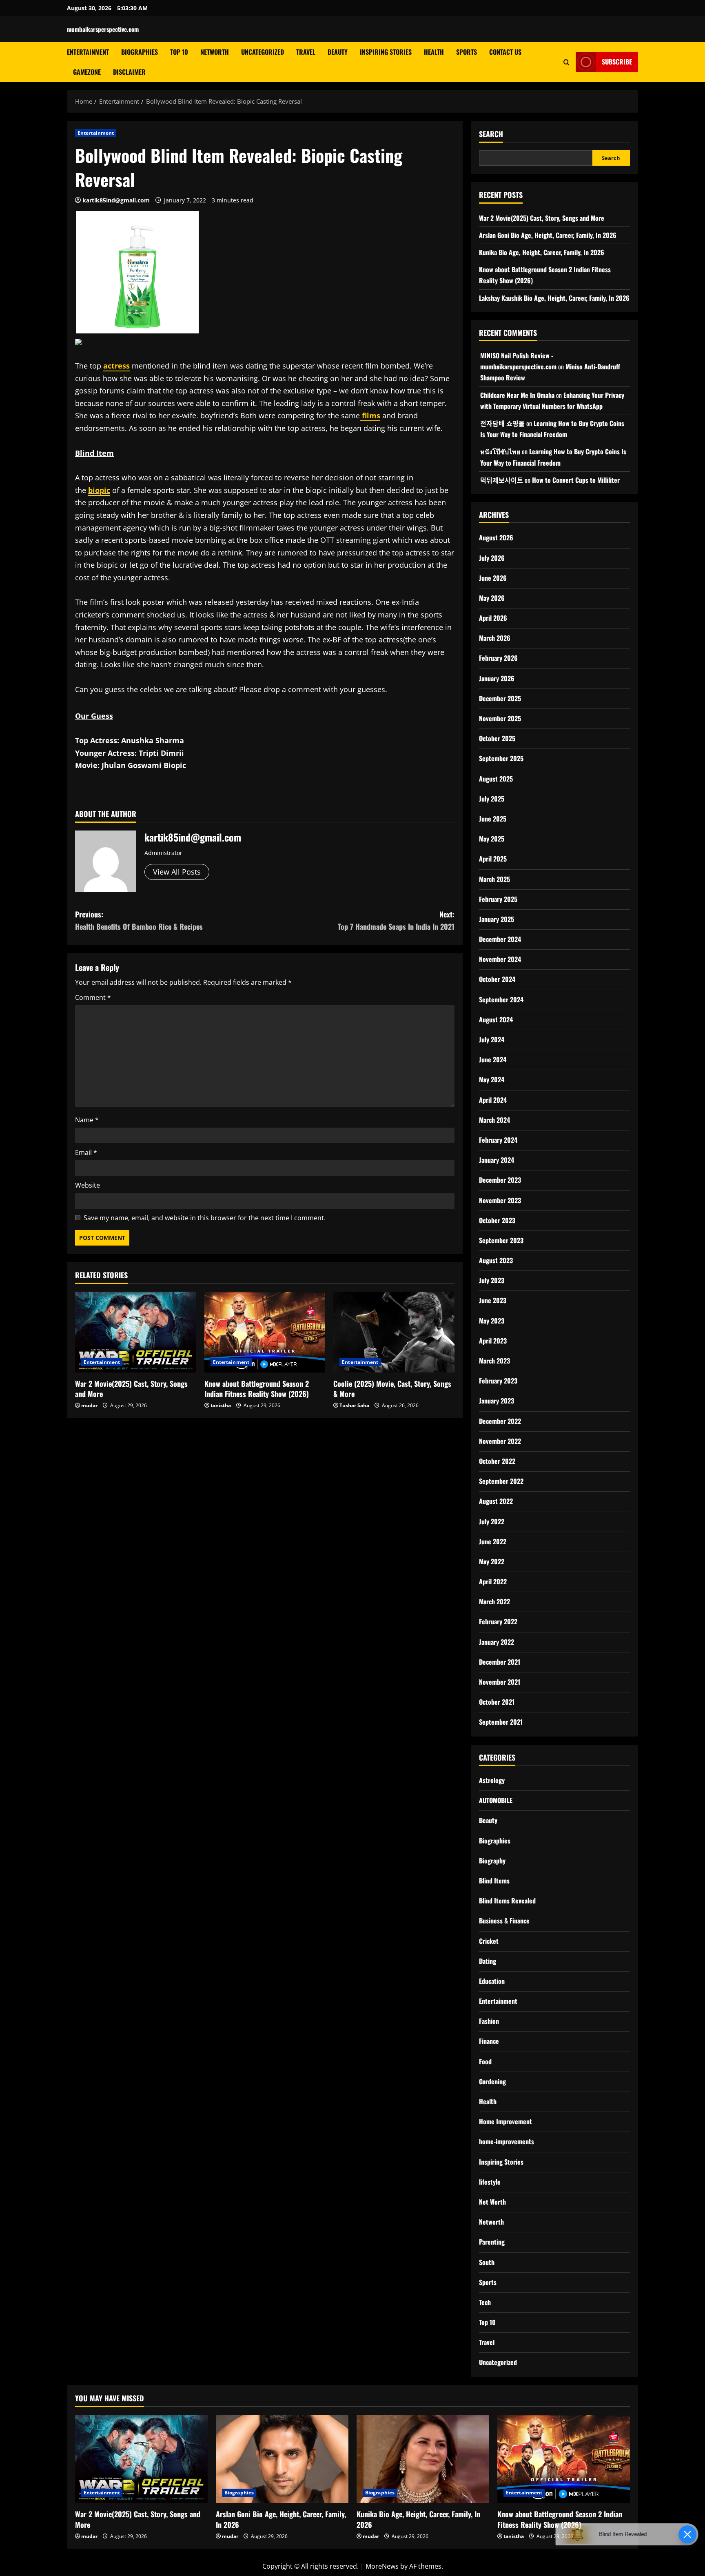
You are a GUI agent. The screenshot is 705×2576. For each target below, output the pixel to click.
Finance (489, 2041)
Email (86, 1153)
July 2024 (492, 1039)
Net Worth (492, 2202)
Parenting (492, 2242)
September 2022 (501, 1481)
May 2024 (492, 1079)
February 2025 (498, 899)
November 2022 (500, 1441)
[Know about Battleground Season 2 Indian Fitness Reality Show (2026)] (265, 1332)
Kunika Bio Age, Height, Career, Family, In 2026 (542, 252)
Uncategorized (263, 52)
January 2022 (497, 1642)
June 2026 (493, 578)
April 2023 (493, 1341)
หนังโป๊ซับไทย (500, 451)
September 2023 (501, 1240)
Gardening (492, 2081)
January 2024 (497, 1160)
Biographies (140, 52)
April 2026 (493, 618)
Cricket (489, 1941)
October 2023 (497, 1220)
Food (485, 2061)
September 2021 (501, 1722)
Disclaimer (129, 72)
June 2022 (493, 1541)
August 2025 (496, 779)
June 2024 (493, 1059)
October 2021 (497, 1702)
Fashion (489, 2021)
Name (87, 1120)
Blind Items (494, 1881)
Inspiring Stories (386, 52)
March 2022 (494, 1601)
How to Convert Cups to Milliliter (576, 480)
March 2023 (494, 1361)
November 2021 (500, 1682)
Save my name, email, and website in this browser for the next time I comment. (205, 1218)
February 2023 (498, 1381)
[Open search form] (566, 62)
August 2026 (496, 537)
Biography (492, 1861)
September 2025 (501, 758)
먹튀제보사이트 (502, 480)
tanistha (221, 1405)
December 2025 (500, 698)
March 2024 (494, 1120)
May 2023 (492, 1321)
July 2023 (492, 1280)
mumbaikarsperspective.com (103, 29)
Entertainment (88, 52)
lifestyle (490, 2182)
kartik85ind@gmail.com (116, 200)
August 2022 (496, 1501)
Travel (306, 52)
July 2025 (492, 799)
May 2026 (492, 598)
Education (492, 1981)
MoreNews (382, 2566)
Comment (93, 997)
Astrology (492, 1780)
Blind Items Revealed (507, 1901)
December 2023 (500, 1180)
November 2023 (500, 1200)
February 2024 (498, 1140)
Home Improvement (505, 2121)
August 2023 (496, 1260)
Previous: (139, 920)
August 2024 (496, 1019)
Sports (467, 52)
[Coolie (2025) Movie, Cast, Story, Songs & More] (394, 1332)
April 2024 (493, 1100)
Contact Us (505, 52)
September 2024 (501, 999)
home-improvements (507, 2141)
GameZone (87, 72)
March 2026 (495, 638)
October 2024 (497, 979)
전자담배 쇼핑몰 (502, 423)
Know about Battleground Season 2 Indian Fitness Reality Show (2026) (257, 1389)
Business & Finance (504, 1921)
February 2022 (498, 1621)
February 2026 (498, 658)
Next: (396, 920)
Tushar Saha (354, 1405)
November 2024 (500, 959)
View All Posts (177, 872)
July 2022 (492, 1521)
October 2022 (497, 1461)
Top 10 (179, 52)
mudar (89, 1405)
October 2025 (497, 738)
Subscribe (617, 62)
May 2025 (492, 839)
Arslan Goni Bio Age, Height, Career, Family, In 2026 (548, 235)
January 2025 (497, 919)
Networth (215, 52)
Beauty (338, 52)
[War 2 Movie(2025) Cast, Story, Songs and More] (136, 1332)
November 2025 (500, 718)
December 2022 (500, 1421)
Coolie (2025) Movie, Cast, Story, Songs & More (392, 1389)
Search (491, 134)
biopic (99, 490)
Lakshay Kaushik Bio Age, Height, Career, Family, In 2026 (554, 298)
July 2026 (492, 558)
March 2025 (494, 879)
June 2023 (493, 1300)
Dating (488, 1961)
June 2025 (493, 819)
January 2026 (497, 678)
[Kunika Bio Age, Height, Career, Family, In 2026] (423, 2459)
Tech (485, 2302)
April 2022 (493, 1581)
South (487, 2262)
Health (434, 52)
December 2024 (500, 939)
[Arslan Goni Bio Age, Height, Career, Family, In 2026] (282, 2459)
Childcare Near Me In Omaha (517, 395)
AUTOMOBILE (496, 1800)
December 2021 (500, 1662)
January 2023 (497, 1401)
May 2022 (492, 1561)
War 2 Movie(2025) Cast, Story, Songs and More (131, 1389)
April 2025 (493, 859)
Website (88, 1185)
